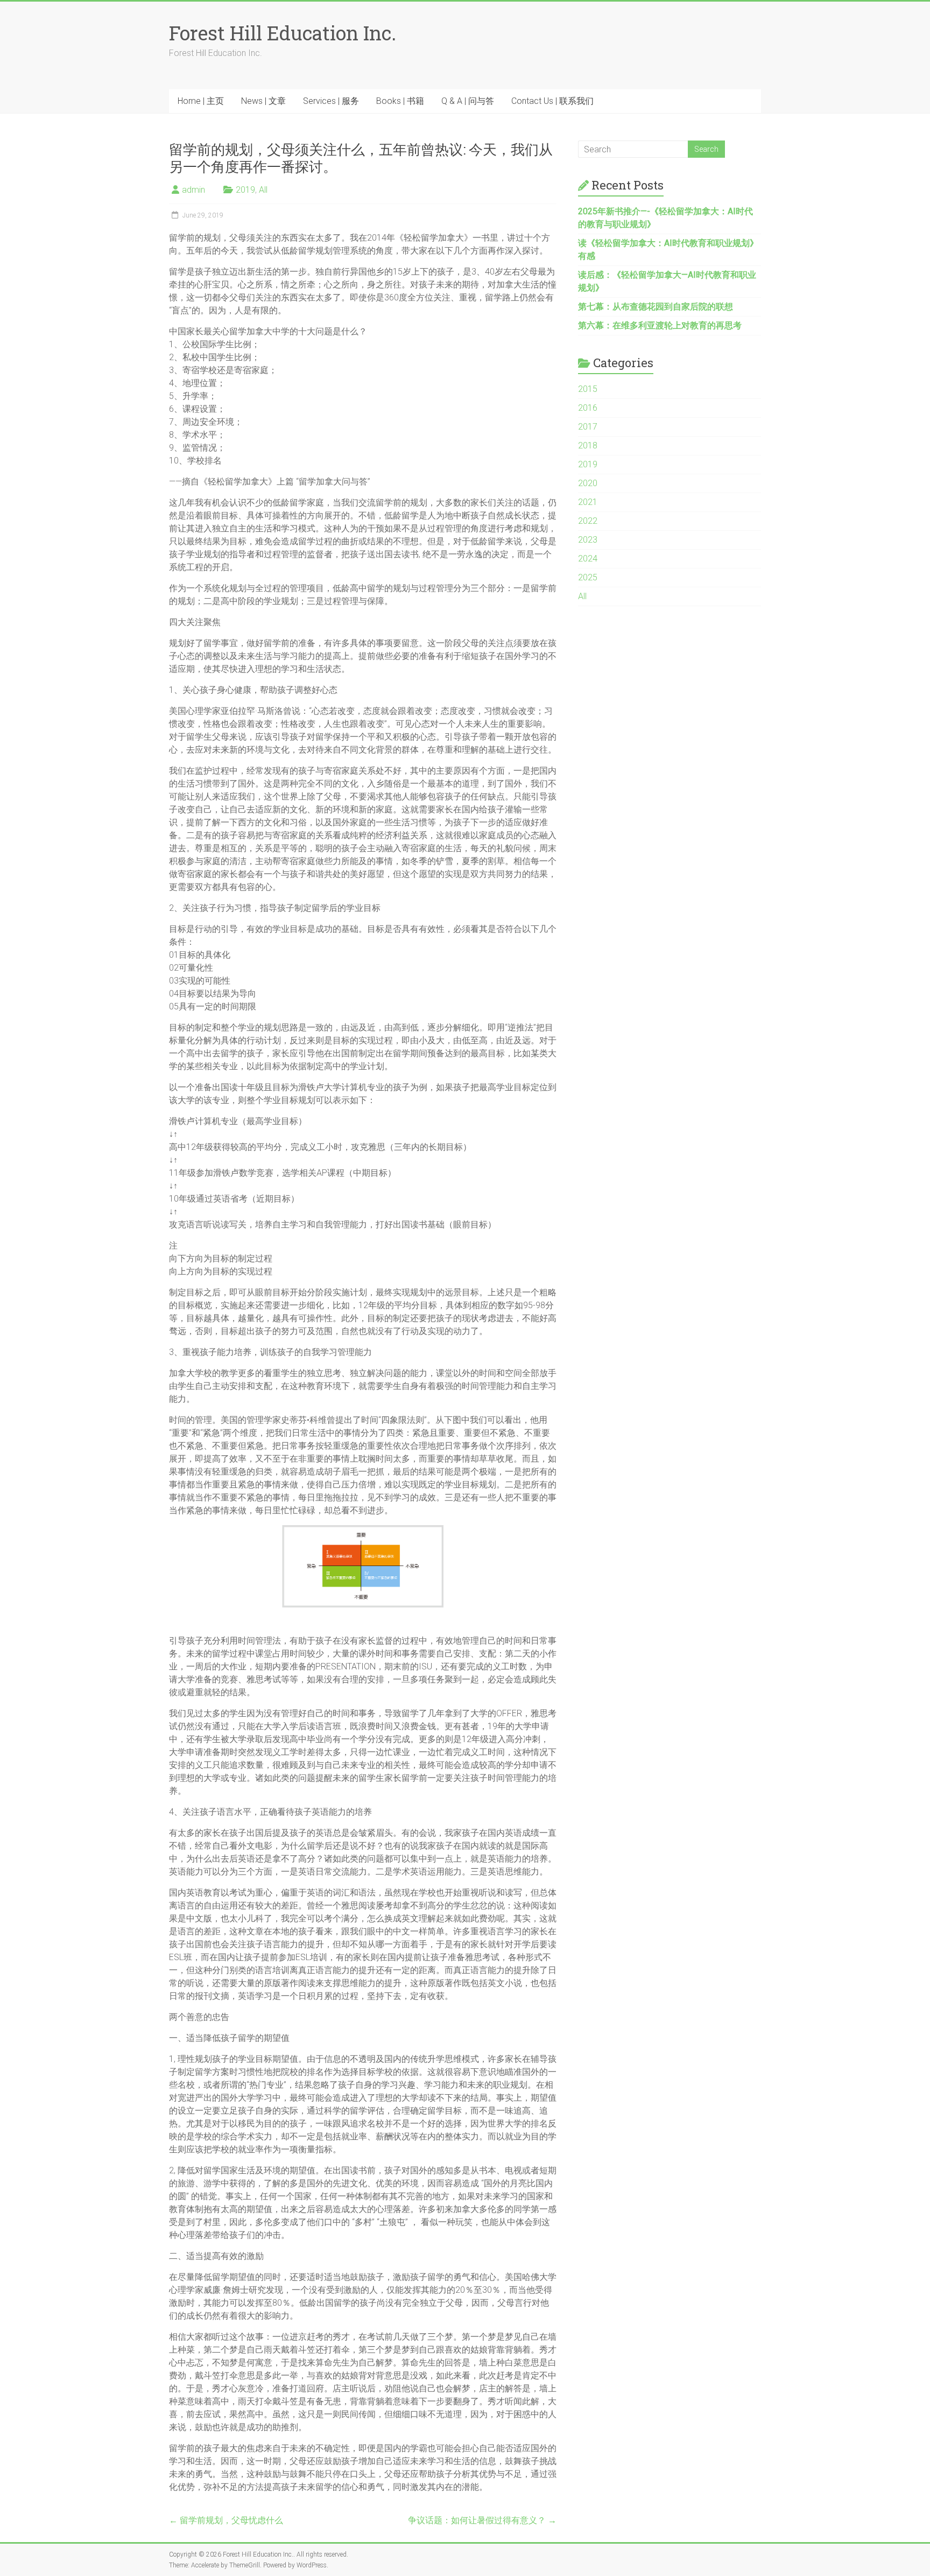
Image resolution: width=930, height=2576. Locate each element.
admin (193, 190)
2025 (588, 577)
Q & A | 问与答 (468, 101)
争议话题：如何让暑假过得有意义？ (482, 2520)
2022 (588, 521)
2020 (588, 483)
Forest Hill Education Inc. (283, 33)
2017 (588, 427)
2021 (588, 502)
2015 (588, 389)
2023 (588, 540)
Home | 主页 (201, 101)
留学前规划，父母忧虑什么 (226, 2520)
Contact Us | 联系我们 (552, 101)
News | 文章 (263, 101)
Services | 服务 (331, 101)
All (263, 190)
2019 (245, 190)
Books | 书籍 (400, 101)
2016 (588, 408)
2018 (588, 445)
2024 (588, 559)
